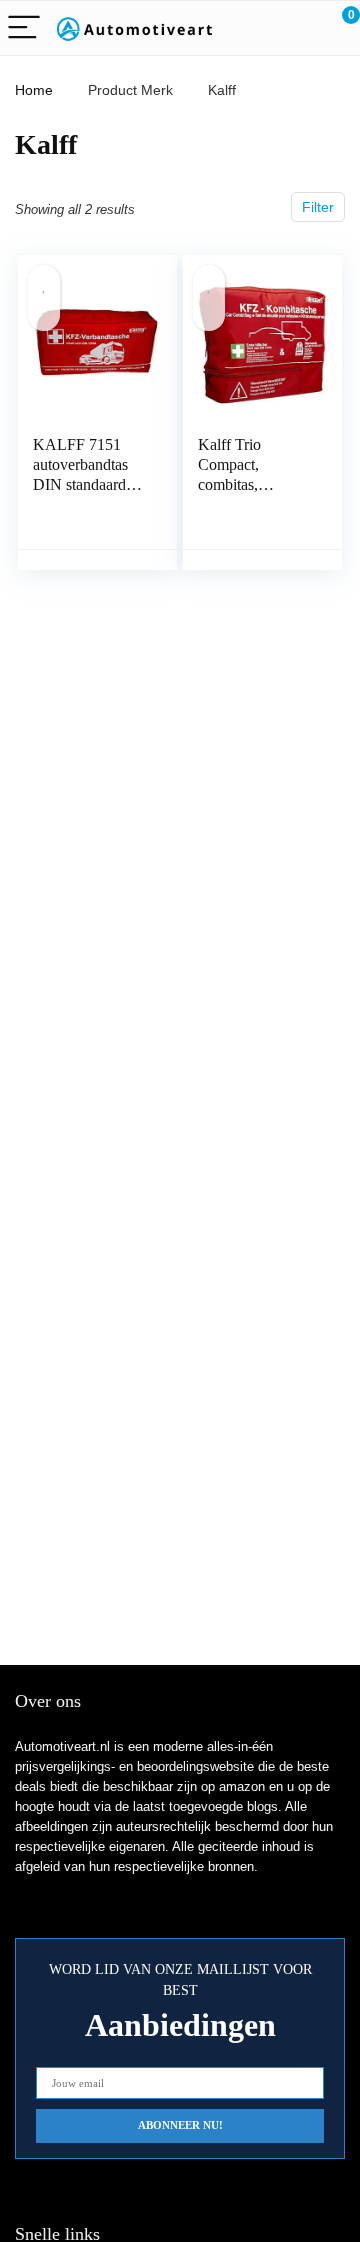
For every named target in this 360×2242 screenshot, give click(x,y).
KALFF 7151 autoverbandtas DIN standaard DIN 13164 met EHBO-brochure (86, 484)
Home (34, 90)
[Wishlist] (297, 28)
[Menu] (24, 28)
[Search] (255, 28)
